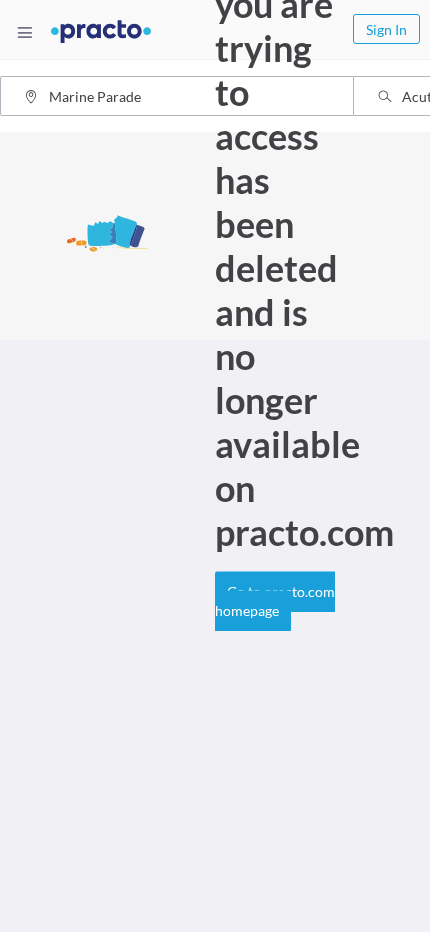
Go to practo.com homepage (275, 601)
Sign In (386, 29)
